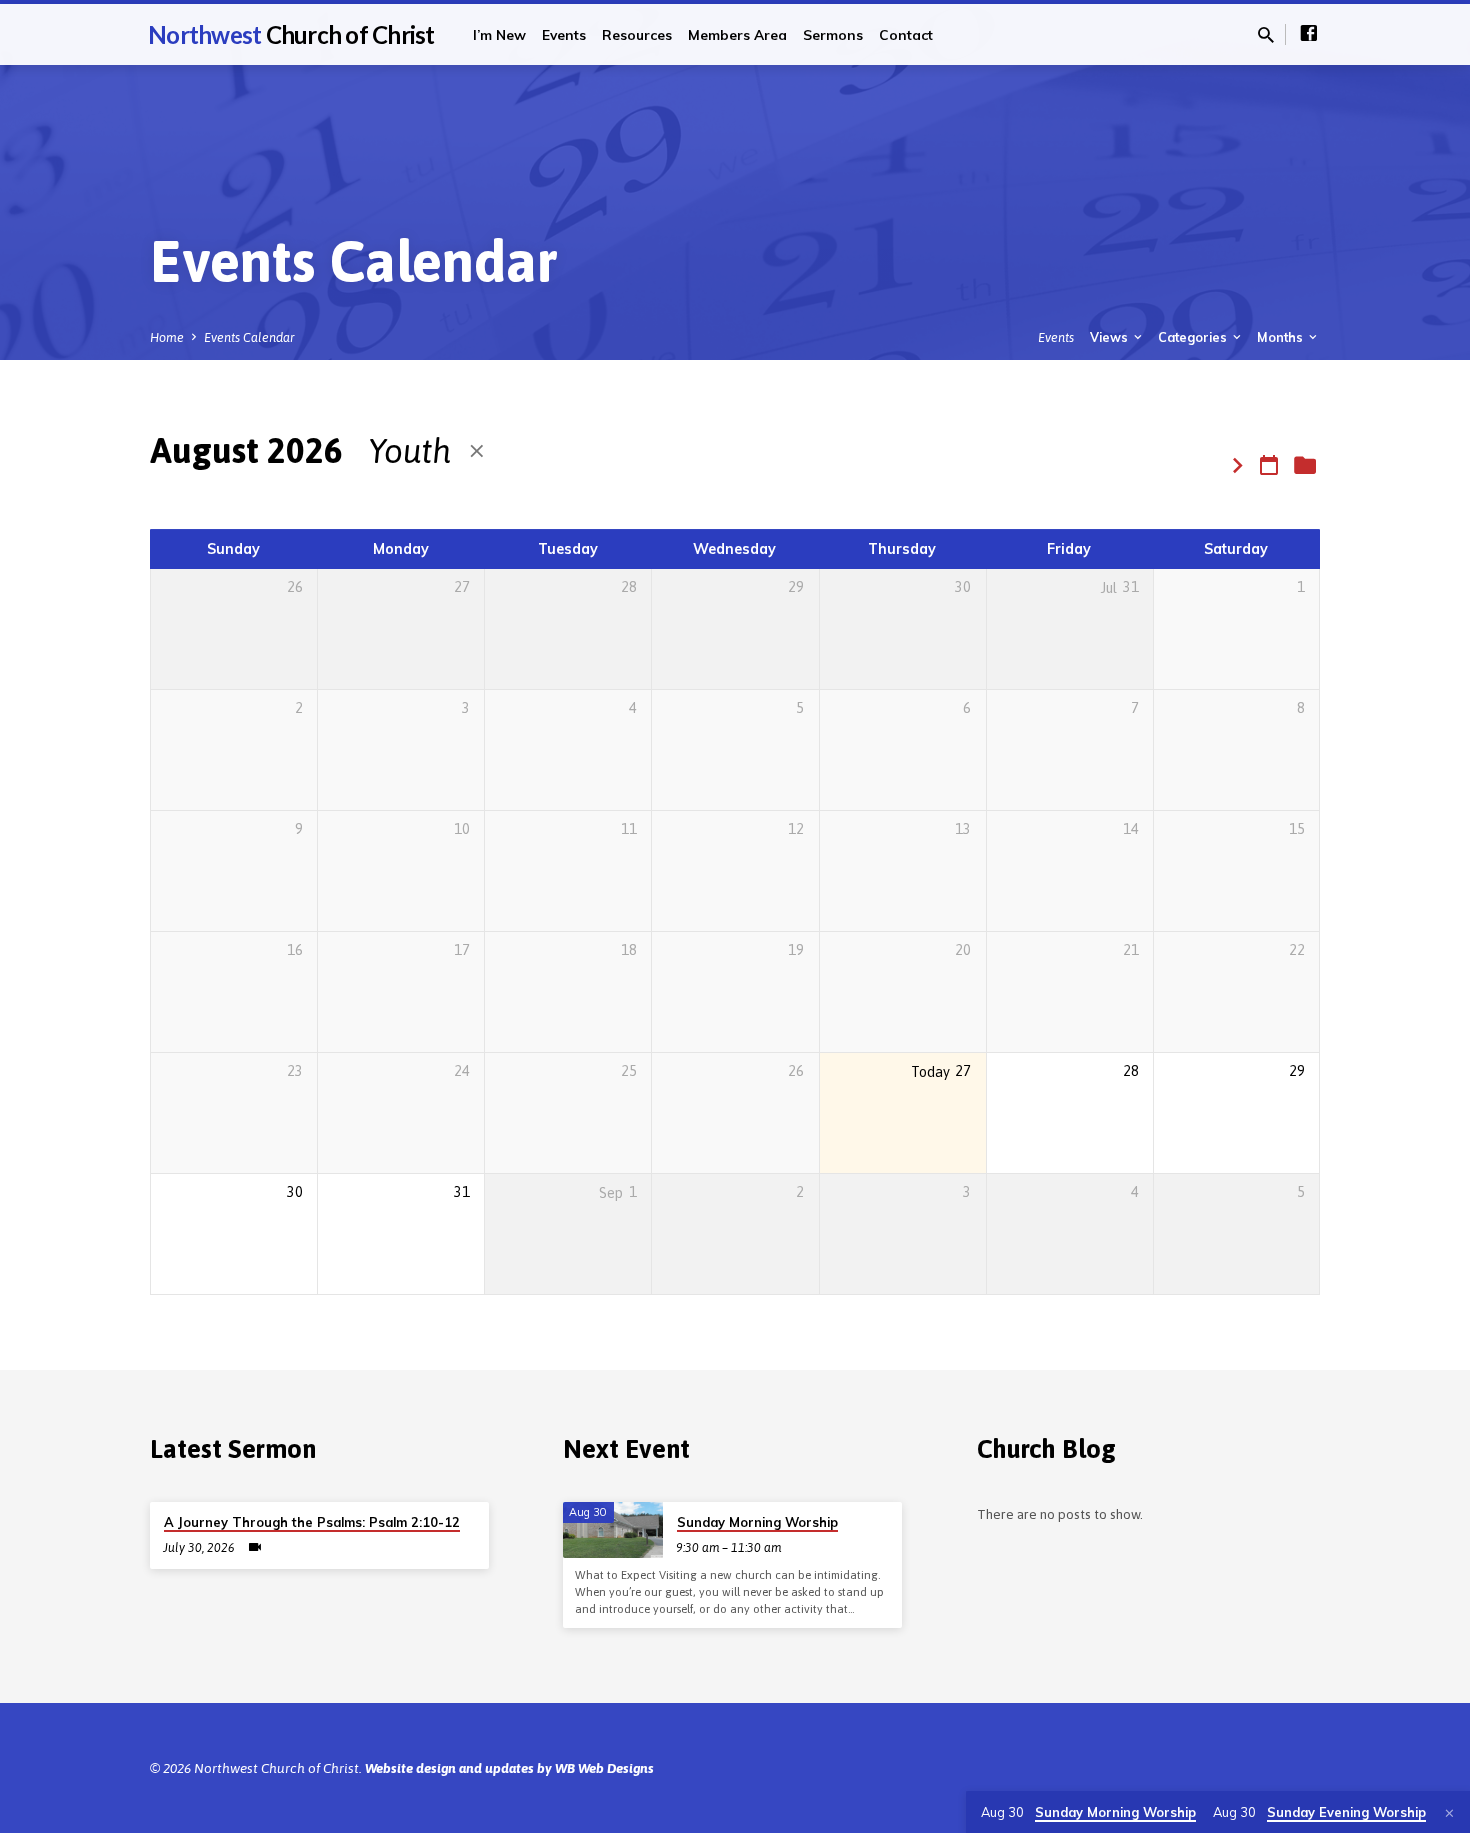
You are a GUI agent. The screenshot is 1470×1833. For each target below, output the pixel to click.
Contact (906, 34)
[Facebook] (1309, 33)
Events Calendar (249, 337)
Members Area (737, 34)
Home (167, 337)
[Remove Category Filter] (477, 451)
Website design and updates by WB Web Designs (509, 1768)
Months (1281, 337)
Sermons (833, 34)
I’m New (499, 34)
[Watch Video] (255, 1547)
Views (1110, 337)
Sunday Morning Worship (757, 1522)
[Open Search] (1266, 35)
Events (564, 34)
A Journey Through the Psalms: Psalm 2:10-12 (312, 1522)
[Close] (1449, 1813)
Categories (1194, 337)
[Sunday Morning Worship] (613, 1530)
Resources (637, 34)
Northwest (291, 34)
